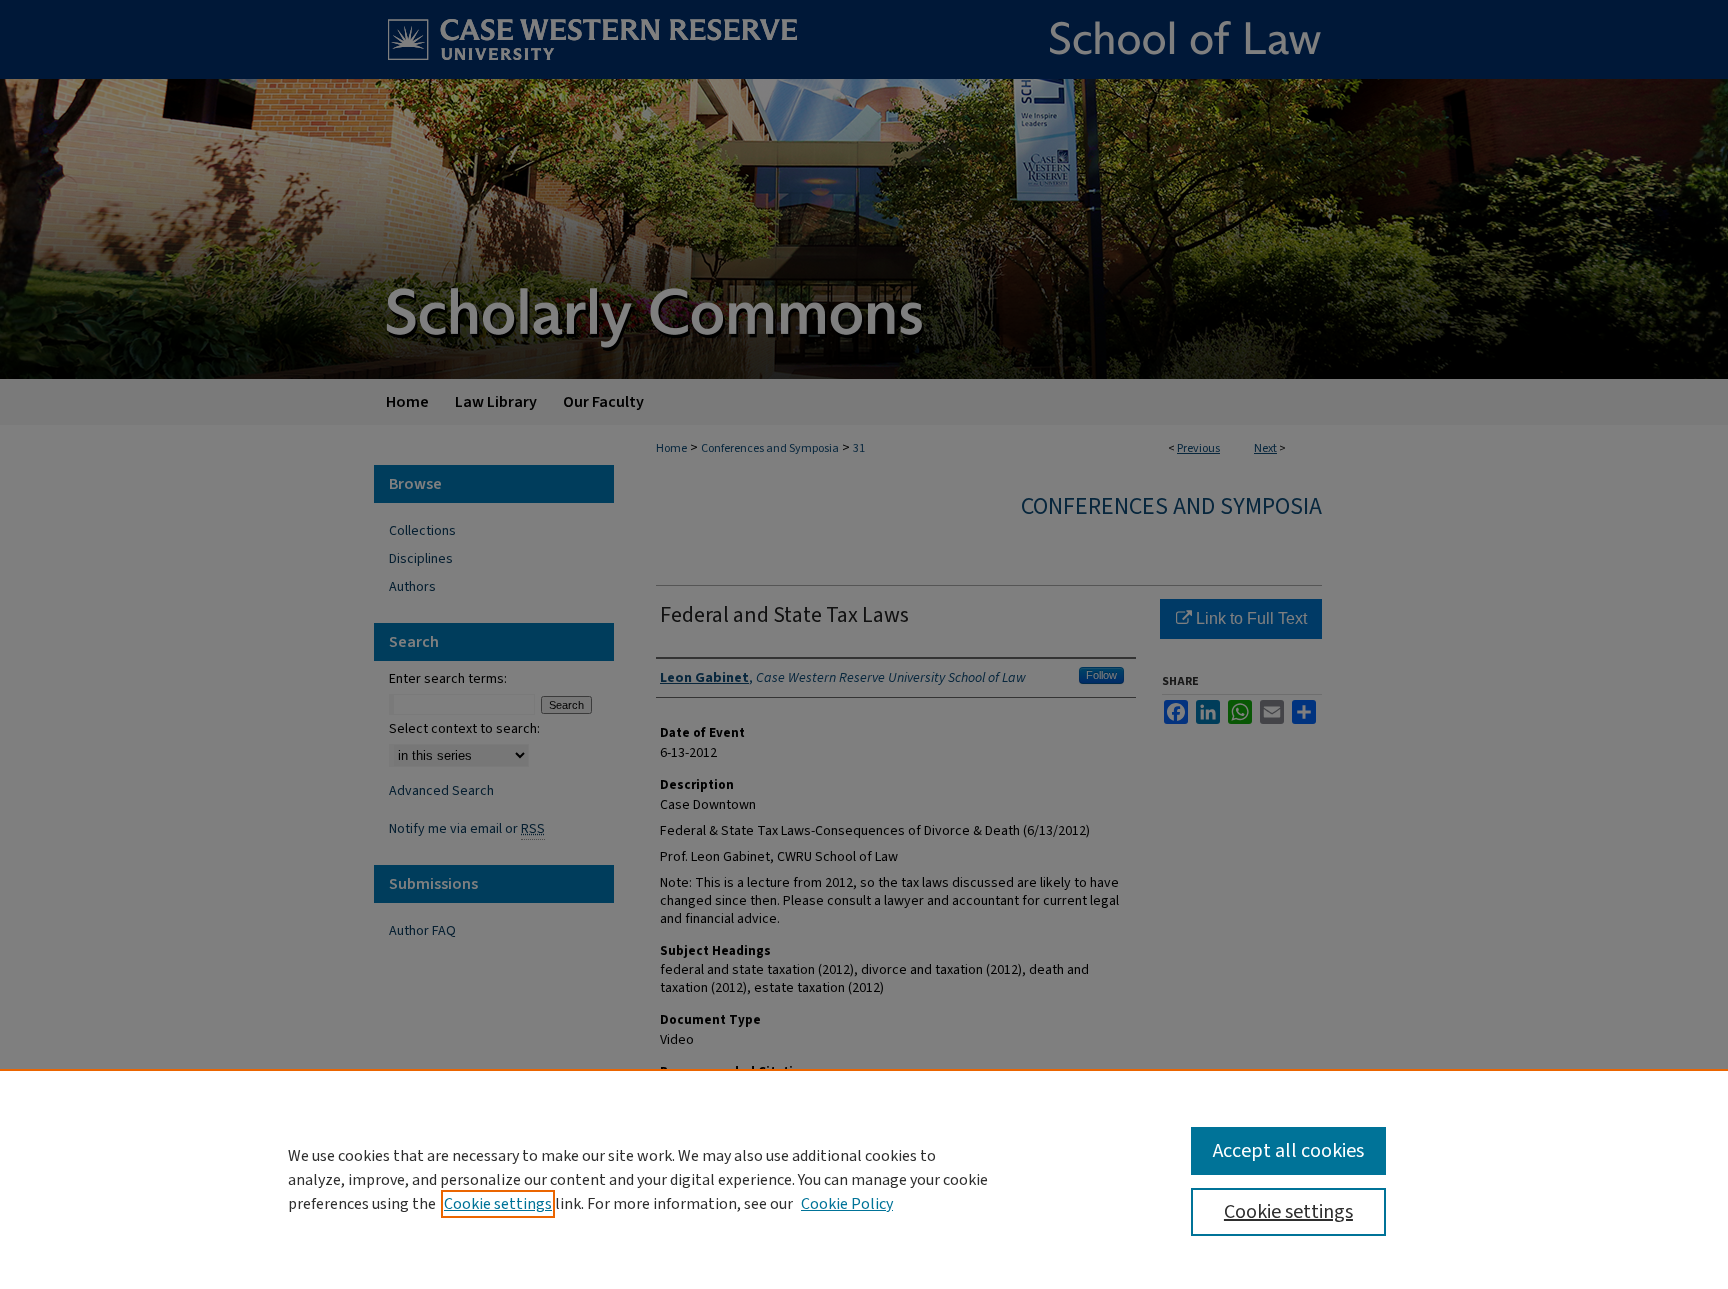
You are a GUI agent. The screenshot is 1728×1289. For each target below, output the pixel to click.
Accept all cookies (1288, 1151)
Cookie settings (498, 1204)
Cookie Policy (847, 1204)
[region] (864, 1179)
